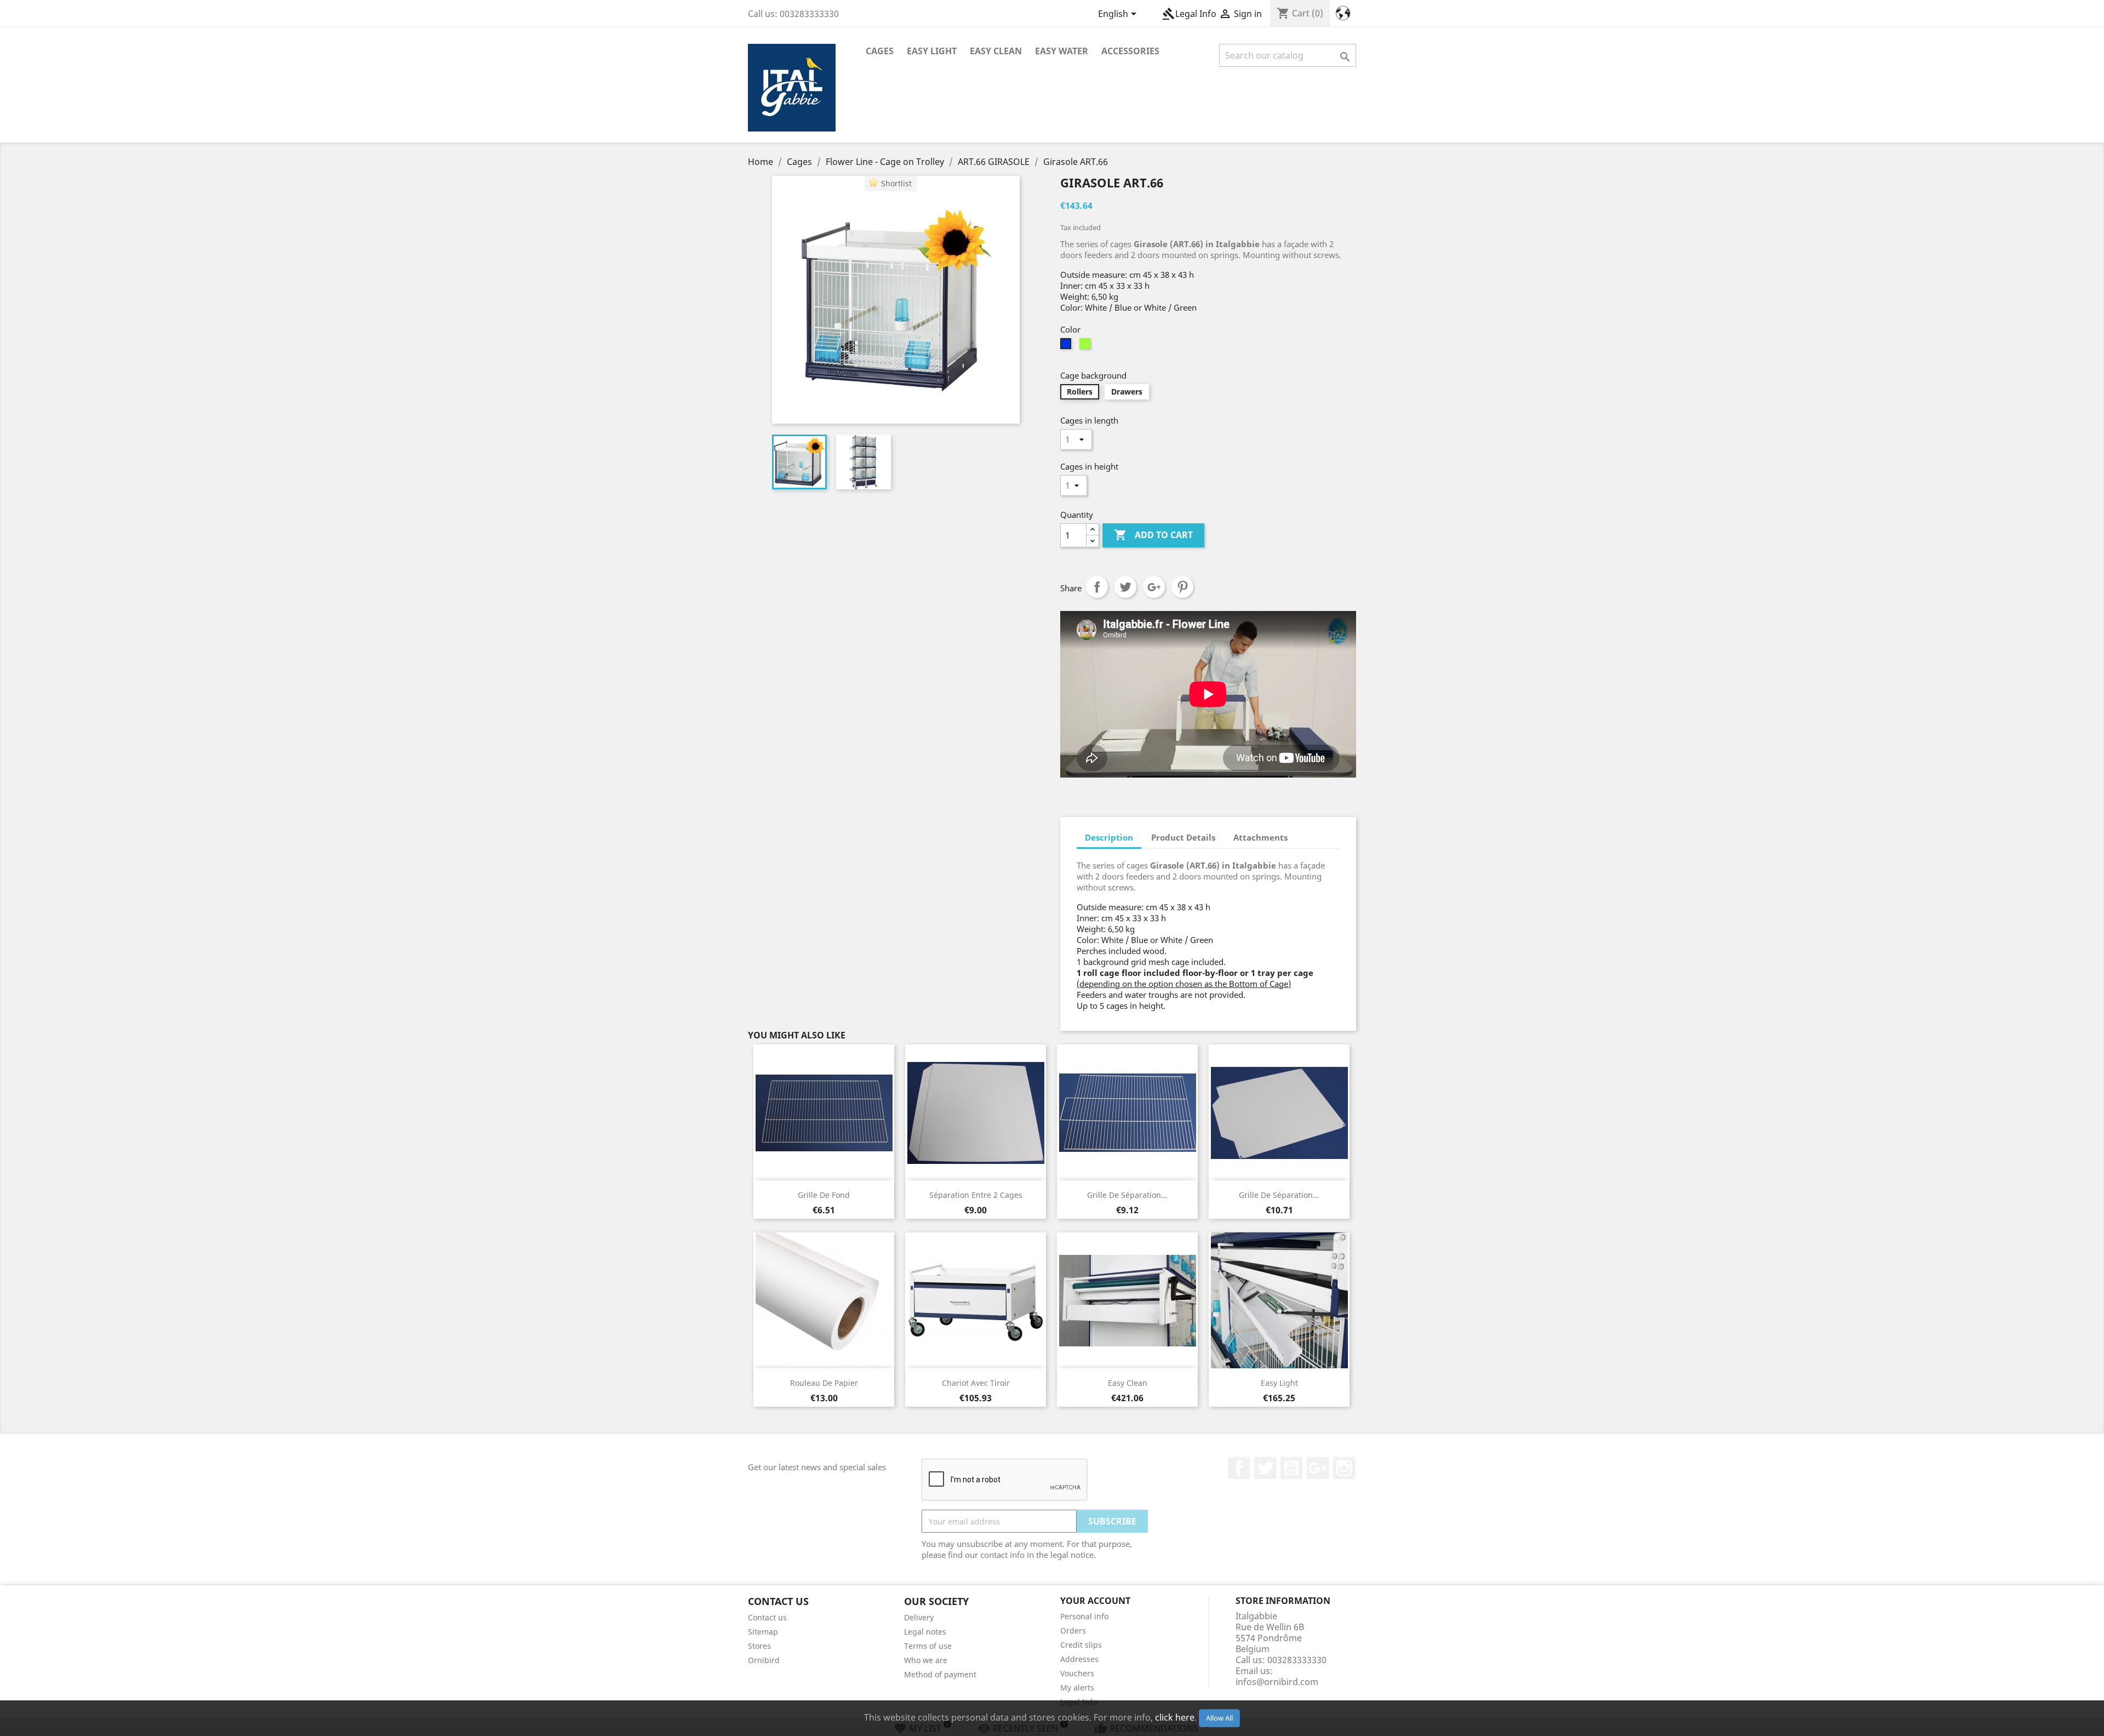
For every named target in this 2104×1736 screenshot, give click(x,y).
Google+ (1154, 587)
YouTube (1291, 1468)
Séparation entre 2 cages (976, 1195)
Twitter (1265, 1468)
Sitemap (763, 1632)
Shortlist (896, 183)
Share (1097, 587)
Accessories (1130, 51)
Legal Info (1189, 14)
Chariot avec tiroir (976, 1383)
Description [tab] (1109, 837)
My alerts (1077, 1688)
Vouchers (1077, 1673)
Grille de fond (824, 1195)
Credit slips (1081, 1645)
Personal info (1084, 1616)
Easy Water (1062, 51)
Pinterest (1182, 587)
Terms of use (928, 1646)
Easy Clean (996, 51)
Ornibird (764, 1660)
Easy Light (932, 51)
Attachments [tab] (1260, 837)
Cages (880, 51)
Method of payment (940, 1674)
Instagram (1344, 1468)
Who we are (926, 1660)
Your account (1095, 1601)
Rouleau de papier (824, 1383)
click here (1175, 1717)
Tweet (1125, 587)
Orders (1073, 1631)
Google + (1318, 1468)
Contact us (767, 1617)
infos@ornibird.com (1277, 1682)
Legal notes (925, 1632)
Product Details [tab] (1183, 837)
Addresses (1079, 1659)
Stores (759, 1646)
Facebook (1239, 1468)
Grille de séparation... (1127, 1195)
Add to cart (1153, 535)
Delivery (919, 1617)
